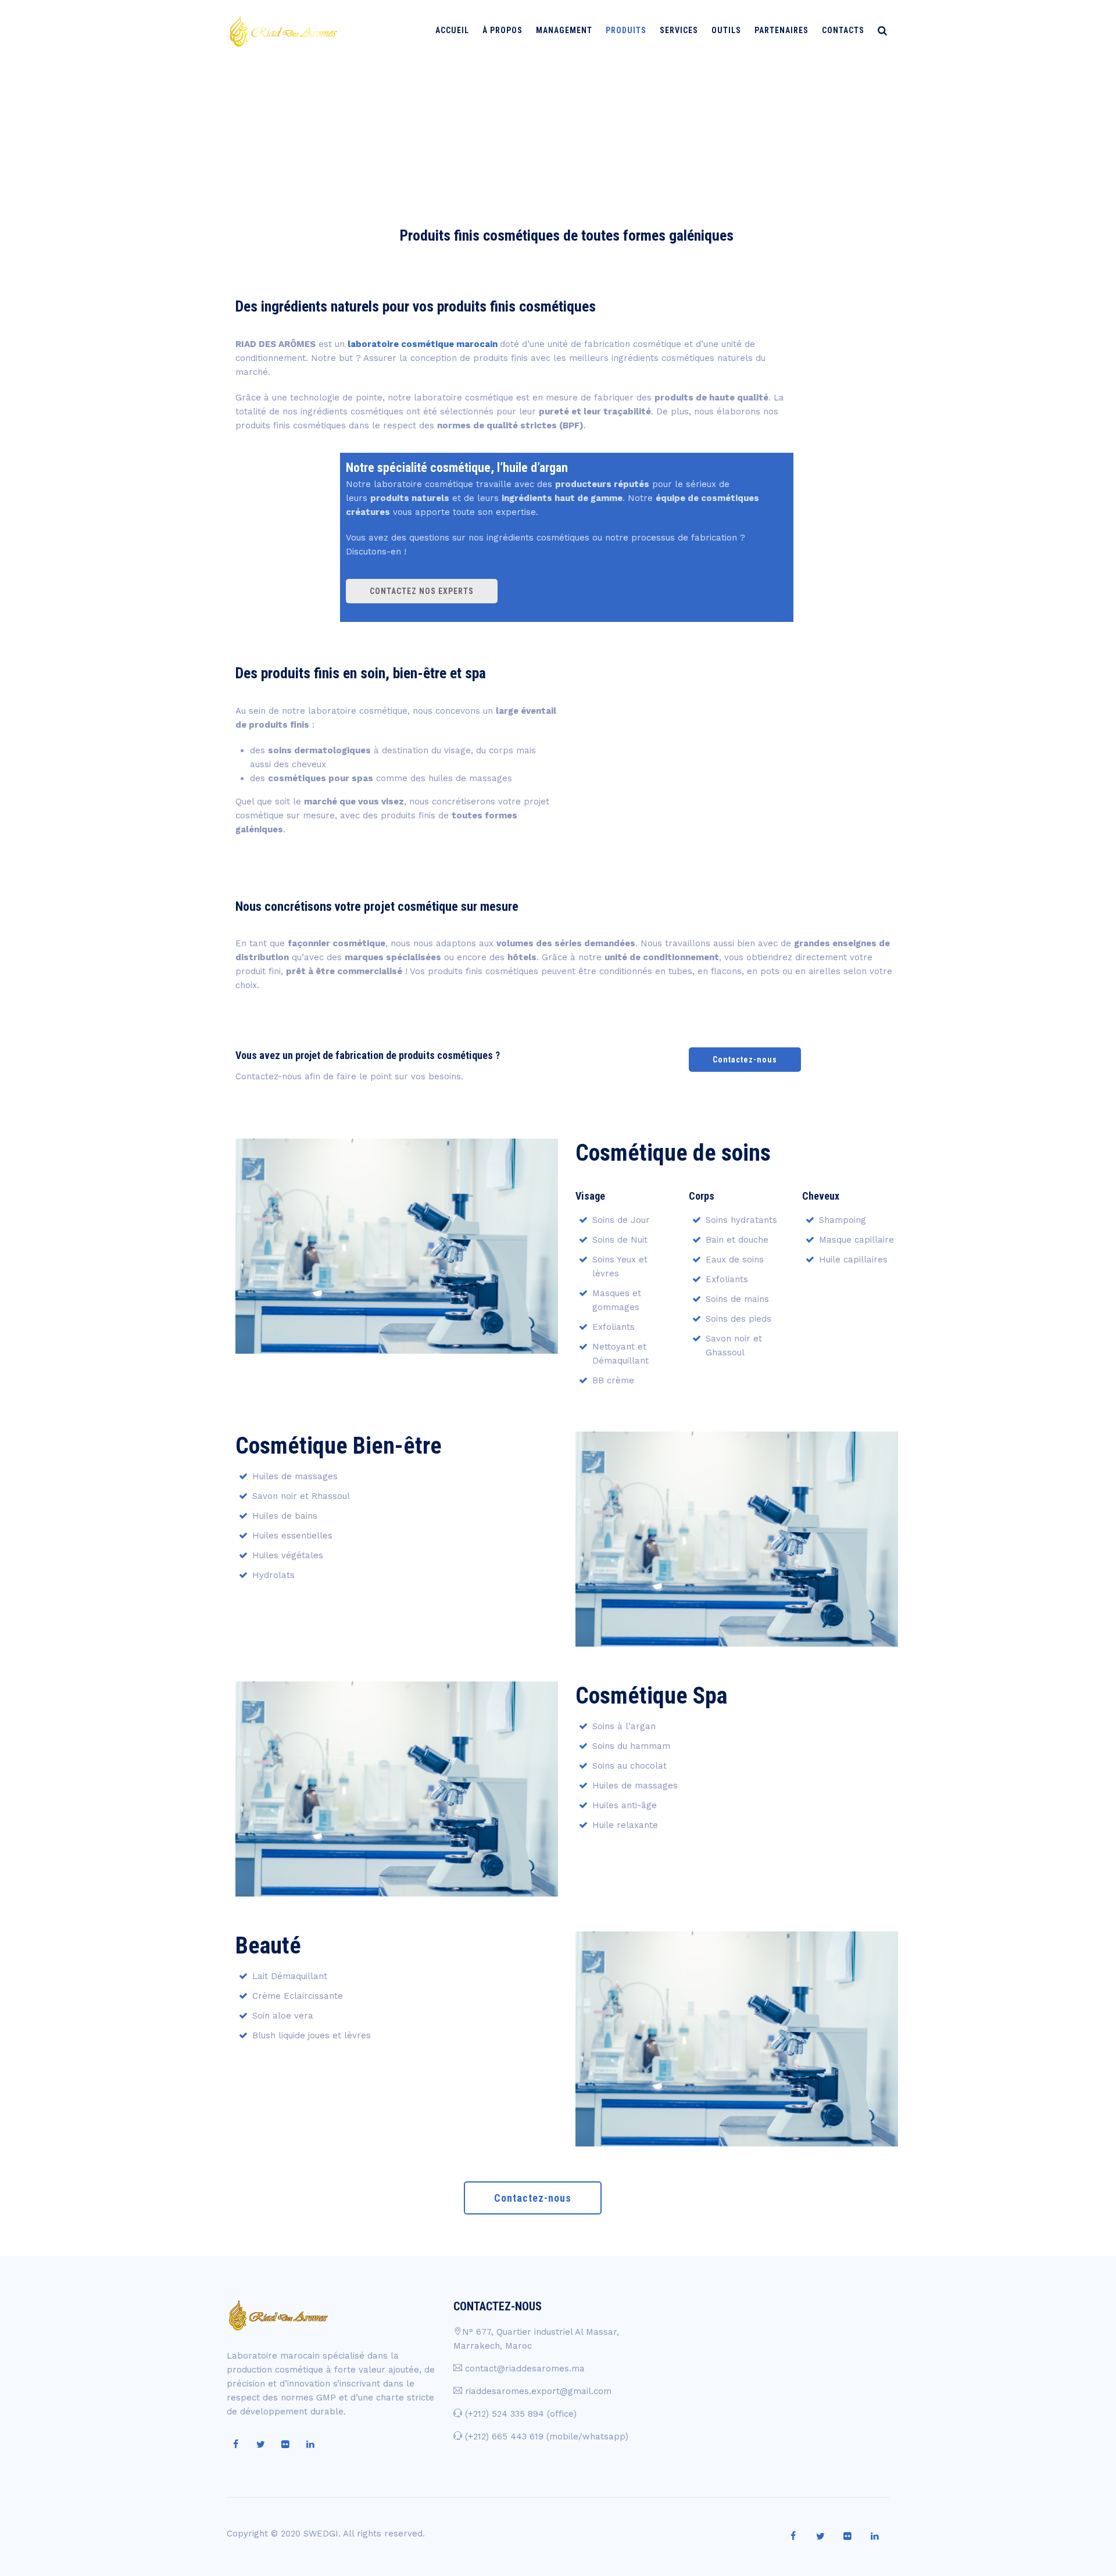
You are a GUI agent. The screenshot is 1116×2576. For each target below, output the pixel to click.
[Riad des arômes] (283, 31)
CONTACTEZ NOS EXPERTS (422, 591)
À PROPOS (502, 30)
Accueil (452, 30)
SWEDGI (321, 2534)
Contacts (843, 30)
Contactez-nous (745, 1060)
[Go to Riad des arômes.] (808, 119)
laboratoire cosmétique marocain (423, 344)
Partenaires (781, 30)
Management (564, 30)
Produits (626, 30)
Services (679, 30)
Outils (726, 30)
